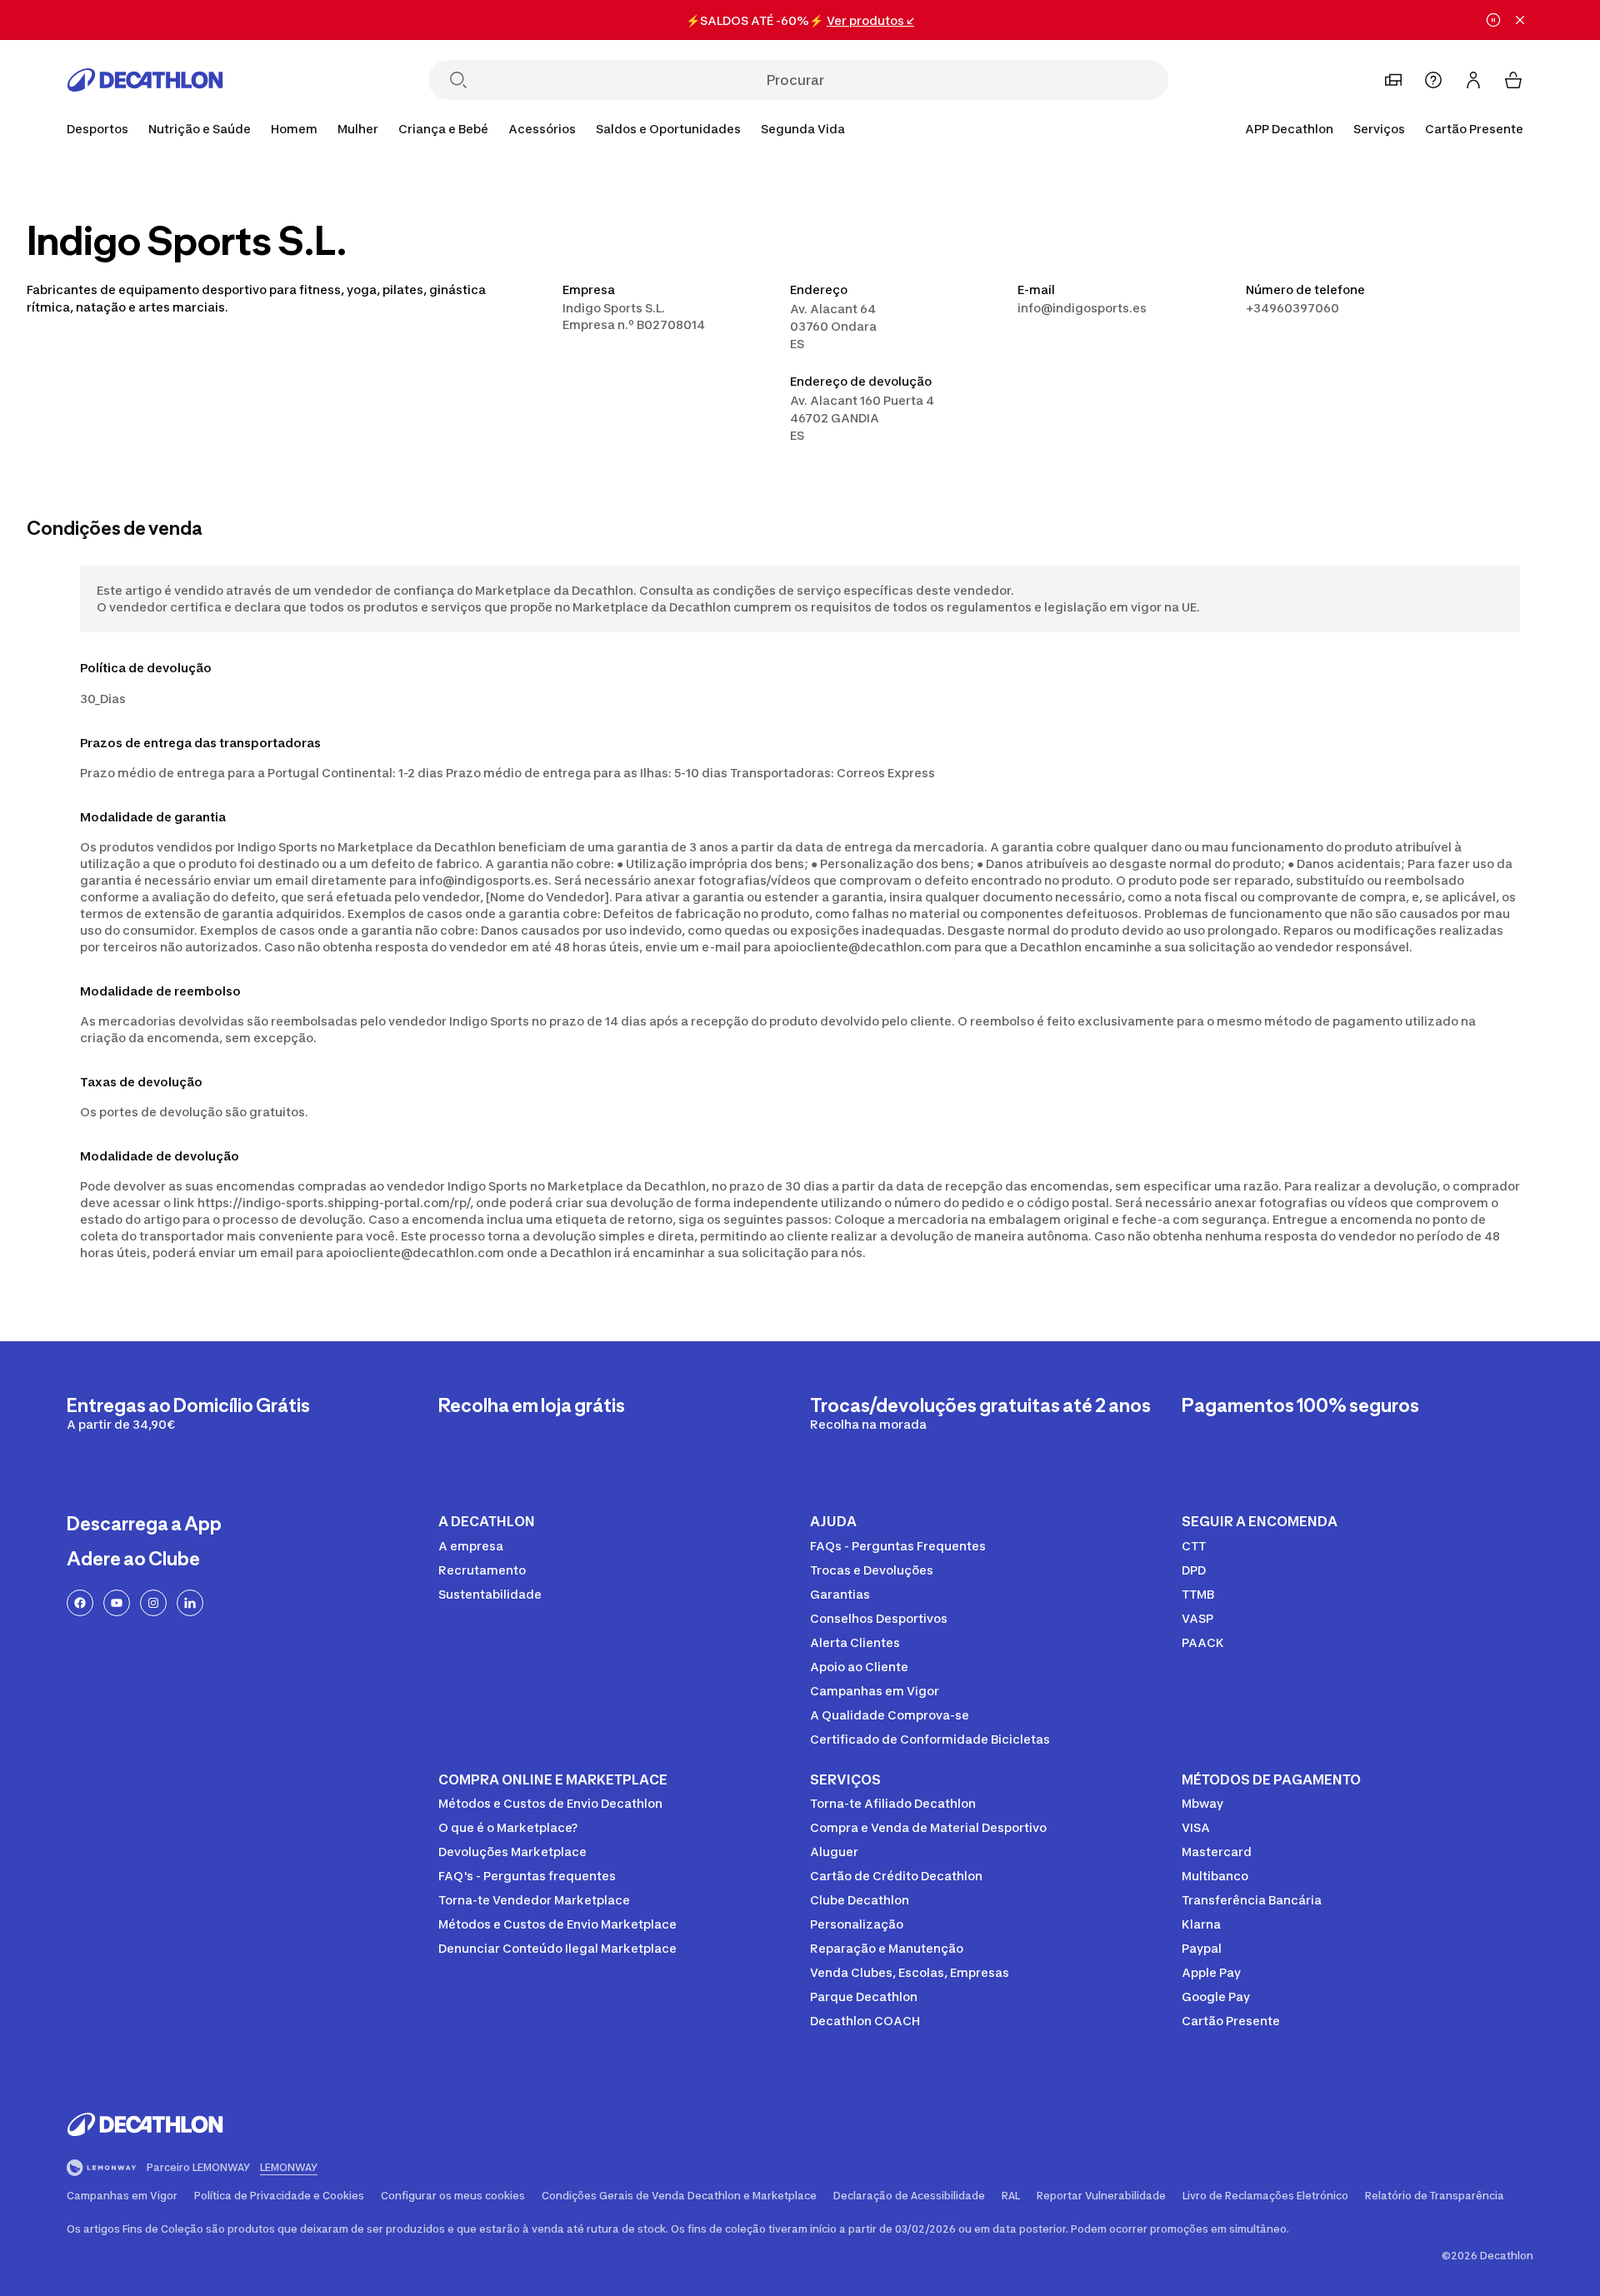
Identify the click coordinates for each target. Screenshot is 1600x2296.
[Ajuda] (1433, 80)
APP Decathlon (1289, 129)
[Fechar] (1520, 20)
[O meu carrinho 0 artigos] (1513, 80)
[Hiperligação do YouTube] (117, 1603)
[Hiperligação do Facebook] (80, 1603)
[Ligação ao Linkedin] (190, 1603)
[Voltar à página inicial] (145, 80)
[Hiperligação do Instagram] (153, 1603)
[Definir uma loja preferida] (1393, 80)
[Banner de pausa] (1493, 20)
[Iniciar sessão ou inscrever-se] (1473, 80)
